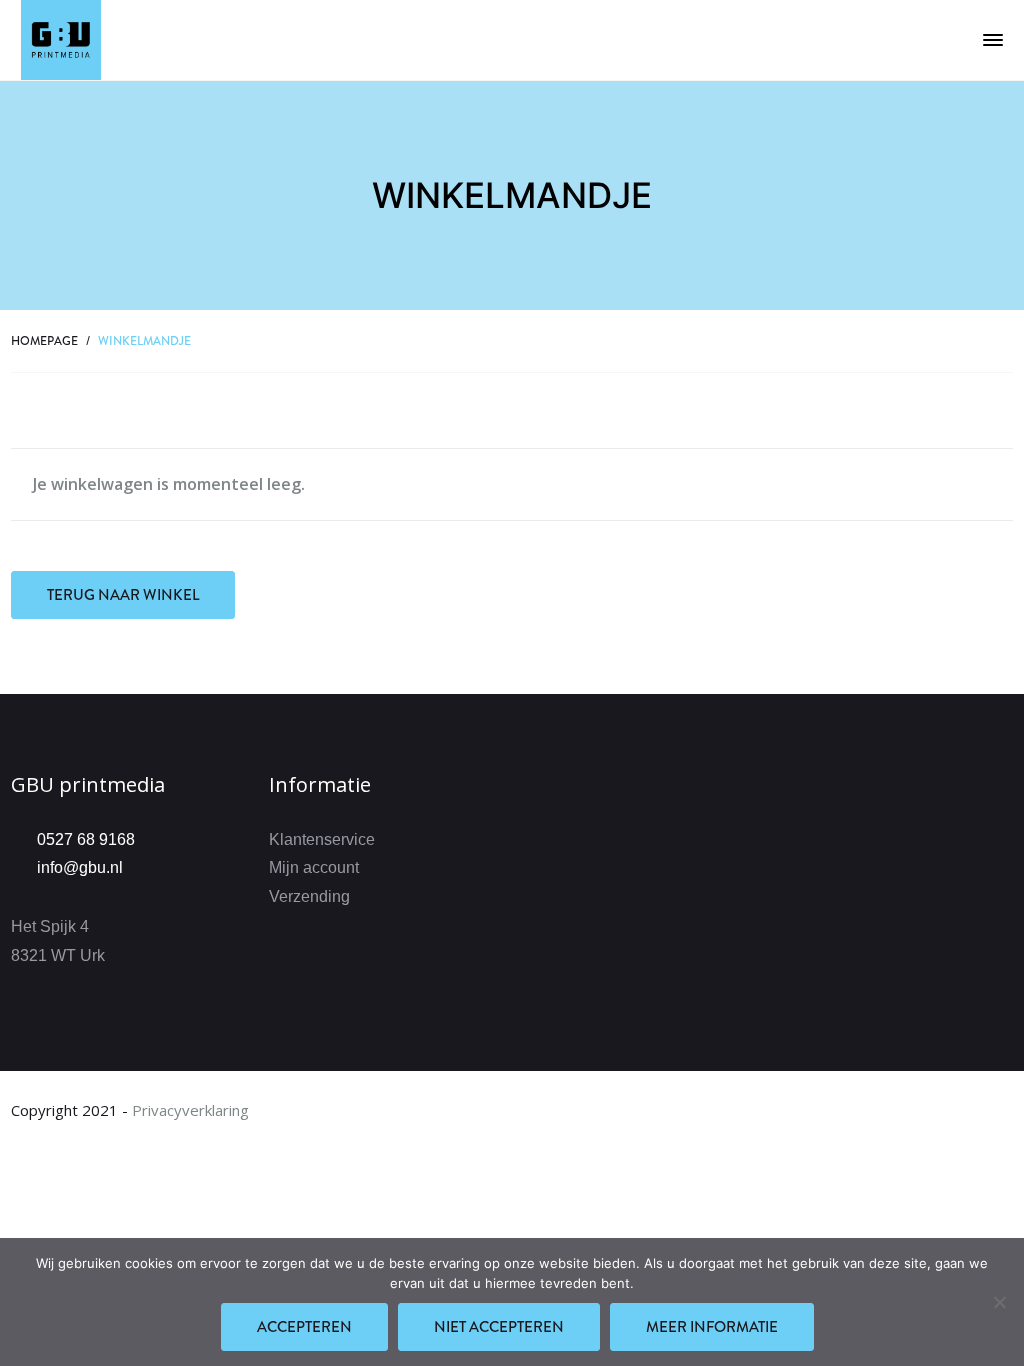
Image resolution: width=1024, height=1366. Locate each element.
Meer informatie (712, 1327)
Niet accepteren (499, 1327)
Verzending (309, 896)
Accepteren (304, 1327)
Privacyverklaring (190, 1110)
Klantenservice (322, 839)
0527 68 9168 (86, 839)
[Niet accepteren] (999, 1302)
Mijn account (314, 867)
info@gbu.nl (80, 867)
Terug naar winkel (123, 595)
